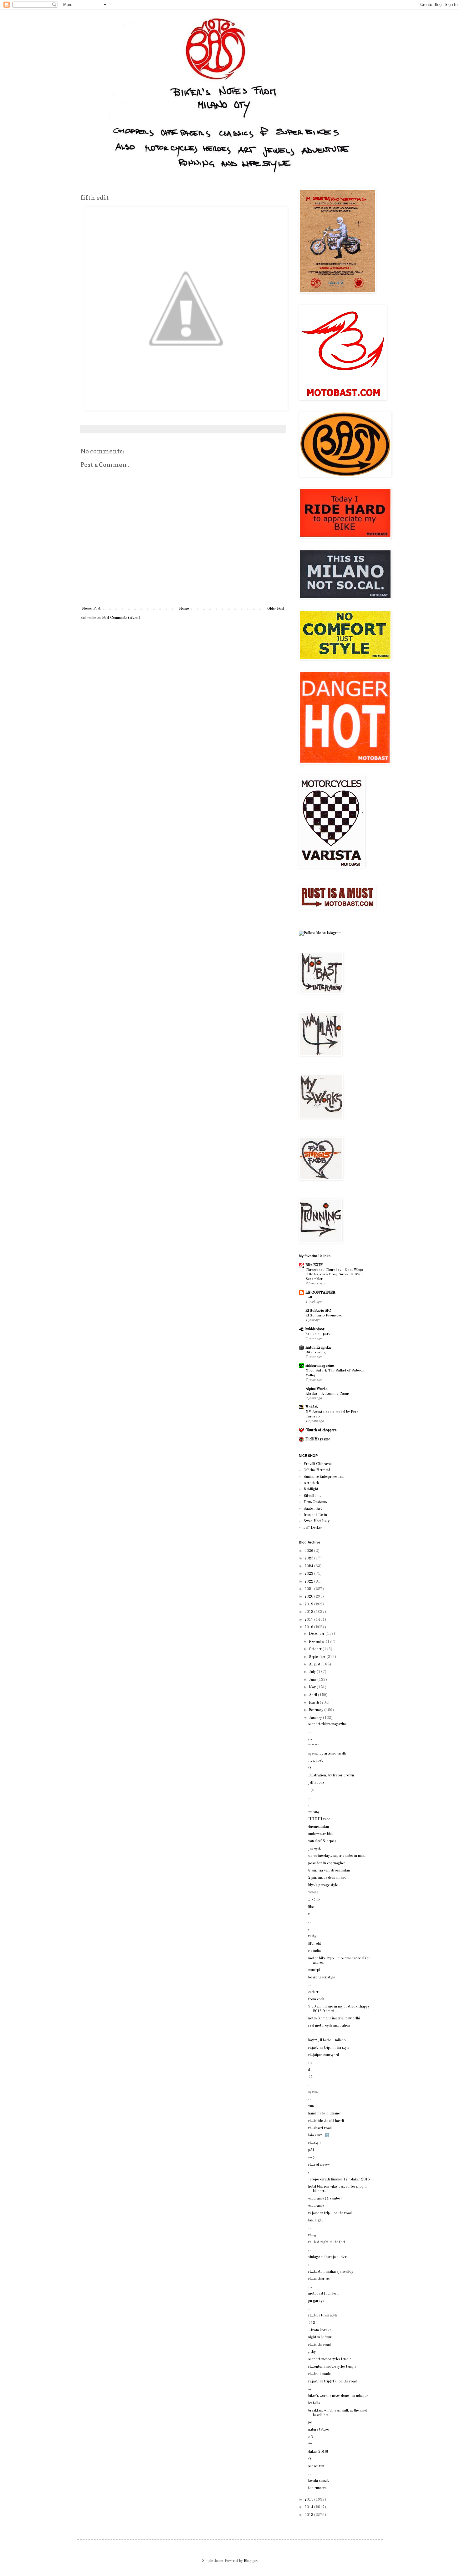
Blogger (250, 2561)
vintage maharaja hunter (327, 2257)
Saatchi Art (313, 1509)
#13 (312, 2323)
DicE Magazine (318, 1439)
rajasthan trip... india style (329, 2048)
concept (314, 1970)
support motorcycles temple (330, 2359)
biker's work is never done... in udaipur (338, 2396)
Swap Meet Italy (317, 1521)
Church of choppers (321, 1430)
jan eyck (314, 1849)
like (311, 1907)
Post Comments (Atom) (121, 618)
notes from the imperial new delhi (334, 2018)
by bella (314, 2403)
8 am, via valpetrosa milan (329, 1871)
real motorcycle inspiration (329, 2026)
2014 (309, 2507)
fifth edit (315, 1944)
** (310, 2444)
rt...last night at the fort (327, 2242)
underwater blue (321, 1834)
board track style (322, 1977)
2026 (309, 1551)
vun (311, 2106)
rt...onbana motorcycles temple (332, 2367)
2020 (309, 1597)
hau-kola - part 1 (319, 1334)
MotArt (312, 1407)
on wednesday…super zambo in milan (337, 1856)
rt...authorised (319, 2279)
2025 (309, 1558)
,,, (310, 1739)
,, (309, 1731)
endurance (316, 2206)
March (314, 1703)
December (317, 1634)
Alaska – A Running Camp (327, 1394)
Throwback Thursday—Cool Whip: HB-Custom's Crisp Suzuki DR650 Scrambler (334, 1275)
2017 (309, 1620)
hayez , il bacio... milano (327, 2040)
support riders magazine (327, 1724)
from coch (316, 1999)
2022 (309, 1582)
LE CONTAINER (320, 1293)
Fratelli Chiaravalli (319, 1464)
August (315, 1664)
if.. (310, 2070)
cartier (313, 1992)
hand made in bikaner (325, 2114)
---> (312, 2158)
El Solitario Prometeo (324, 1316)
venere (313, 1892)
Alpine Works (316, 1389)
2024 (309, 1566)
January (316, 1718)
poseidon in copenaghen (327, 1863)
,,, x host (315, 1761)
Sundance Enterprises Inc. (324, 1477)
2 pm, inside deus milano (327, 1878)
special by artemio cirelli (327, 1754)
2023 (309, 1574)
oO (311, 2437)
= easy (314, 1812)
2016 (309, 1627)
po (310, 2422)
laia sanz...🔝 (319, 2135)
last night (316, 2220)
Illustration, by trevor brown (331, 1775)
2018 (309, 1612)
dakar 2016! (318, 2452)
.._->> (314, 1900)
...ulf (309, 1297)
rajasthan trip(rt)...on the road (332, 2382)
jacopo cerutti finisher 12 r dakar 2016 (339, 2179)
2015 (309, 2500)
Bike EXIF (314, 1265)
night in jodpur (320, 2337)
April (313, 1695)
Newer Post (91, 609)
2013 (309, 2515)
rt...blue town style (323, 2316)
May (313, 1687)
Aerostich (311, 1483)
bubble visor (315, 1329)
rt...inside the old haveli (326, 2121)
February (317, 1710)
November (317, 1642)
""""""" (314, 1746)
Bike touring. (316, 1352)
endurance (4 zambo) (325, 2199)
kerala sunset (318, 2481)
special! (314, 2092)
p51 (311, 2150)
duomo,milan (319, 1827)
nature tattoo (319, 2430)
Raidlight (311, 1489)
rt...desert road (320, 2128)
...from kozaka (320, 2330)
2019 (309, 1604)
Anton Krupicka (318, 1348)
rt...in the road (319, 2345)
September (318, 1657)
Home (184, 609)
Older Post (276, 609)
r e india (314, 1951)
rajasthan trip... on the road (330, 2213)
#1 (311, 2077)
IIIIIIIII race (319, 1819)
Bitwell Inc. (312, 1496)
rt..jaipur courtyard (324, 2055)
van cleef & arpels (322, 1841)
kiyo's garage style (323, 1885)
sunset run (316, 2466)
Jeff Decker (313, 1528)
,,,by (312, 2352)
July (313, 1672)
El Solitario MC (318, 1311)
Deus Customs (315, 1502)
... (310, 2389)
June (313, 1680)
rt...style (315, 2143)
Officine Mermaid (317, 1470)
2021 (309, 1589)
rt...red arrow (319, 2165)
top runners (317, 2488)
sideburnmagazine (319, 1366)
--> (311, 1790)
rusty (312, 1936)
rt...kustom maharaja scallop (331, 2272)
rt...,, (312, 2235)
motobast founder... (324, 2294)
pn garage (316, 2301)
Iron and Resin (315, 1515)
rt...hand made (319, 2374)
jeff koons (316, 1783)
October (316, 1649)
